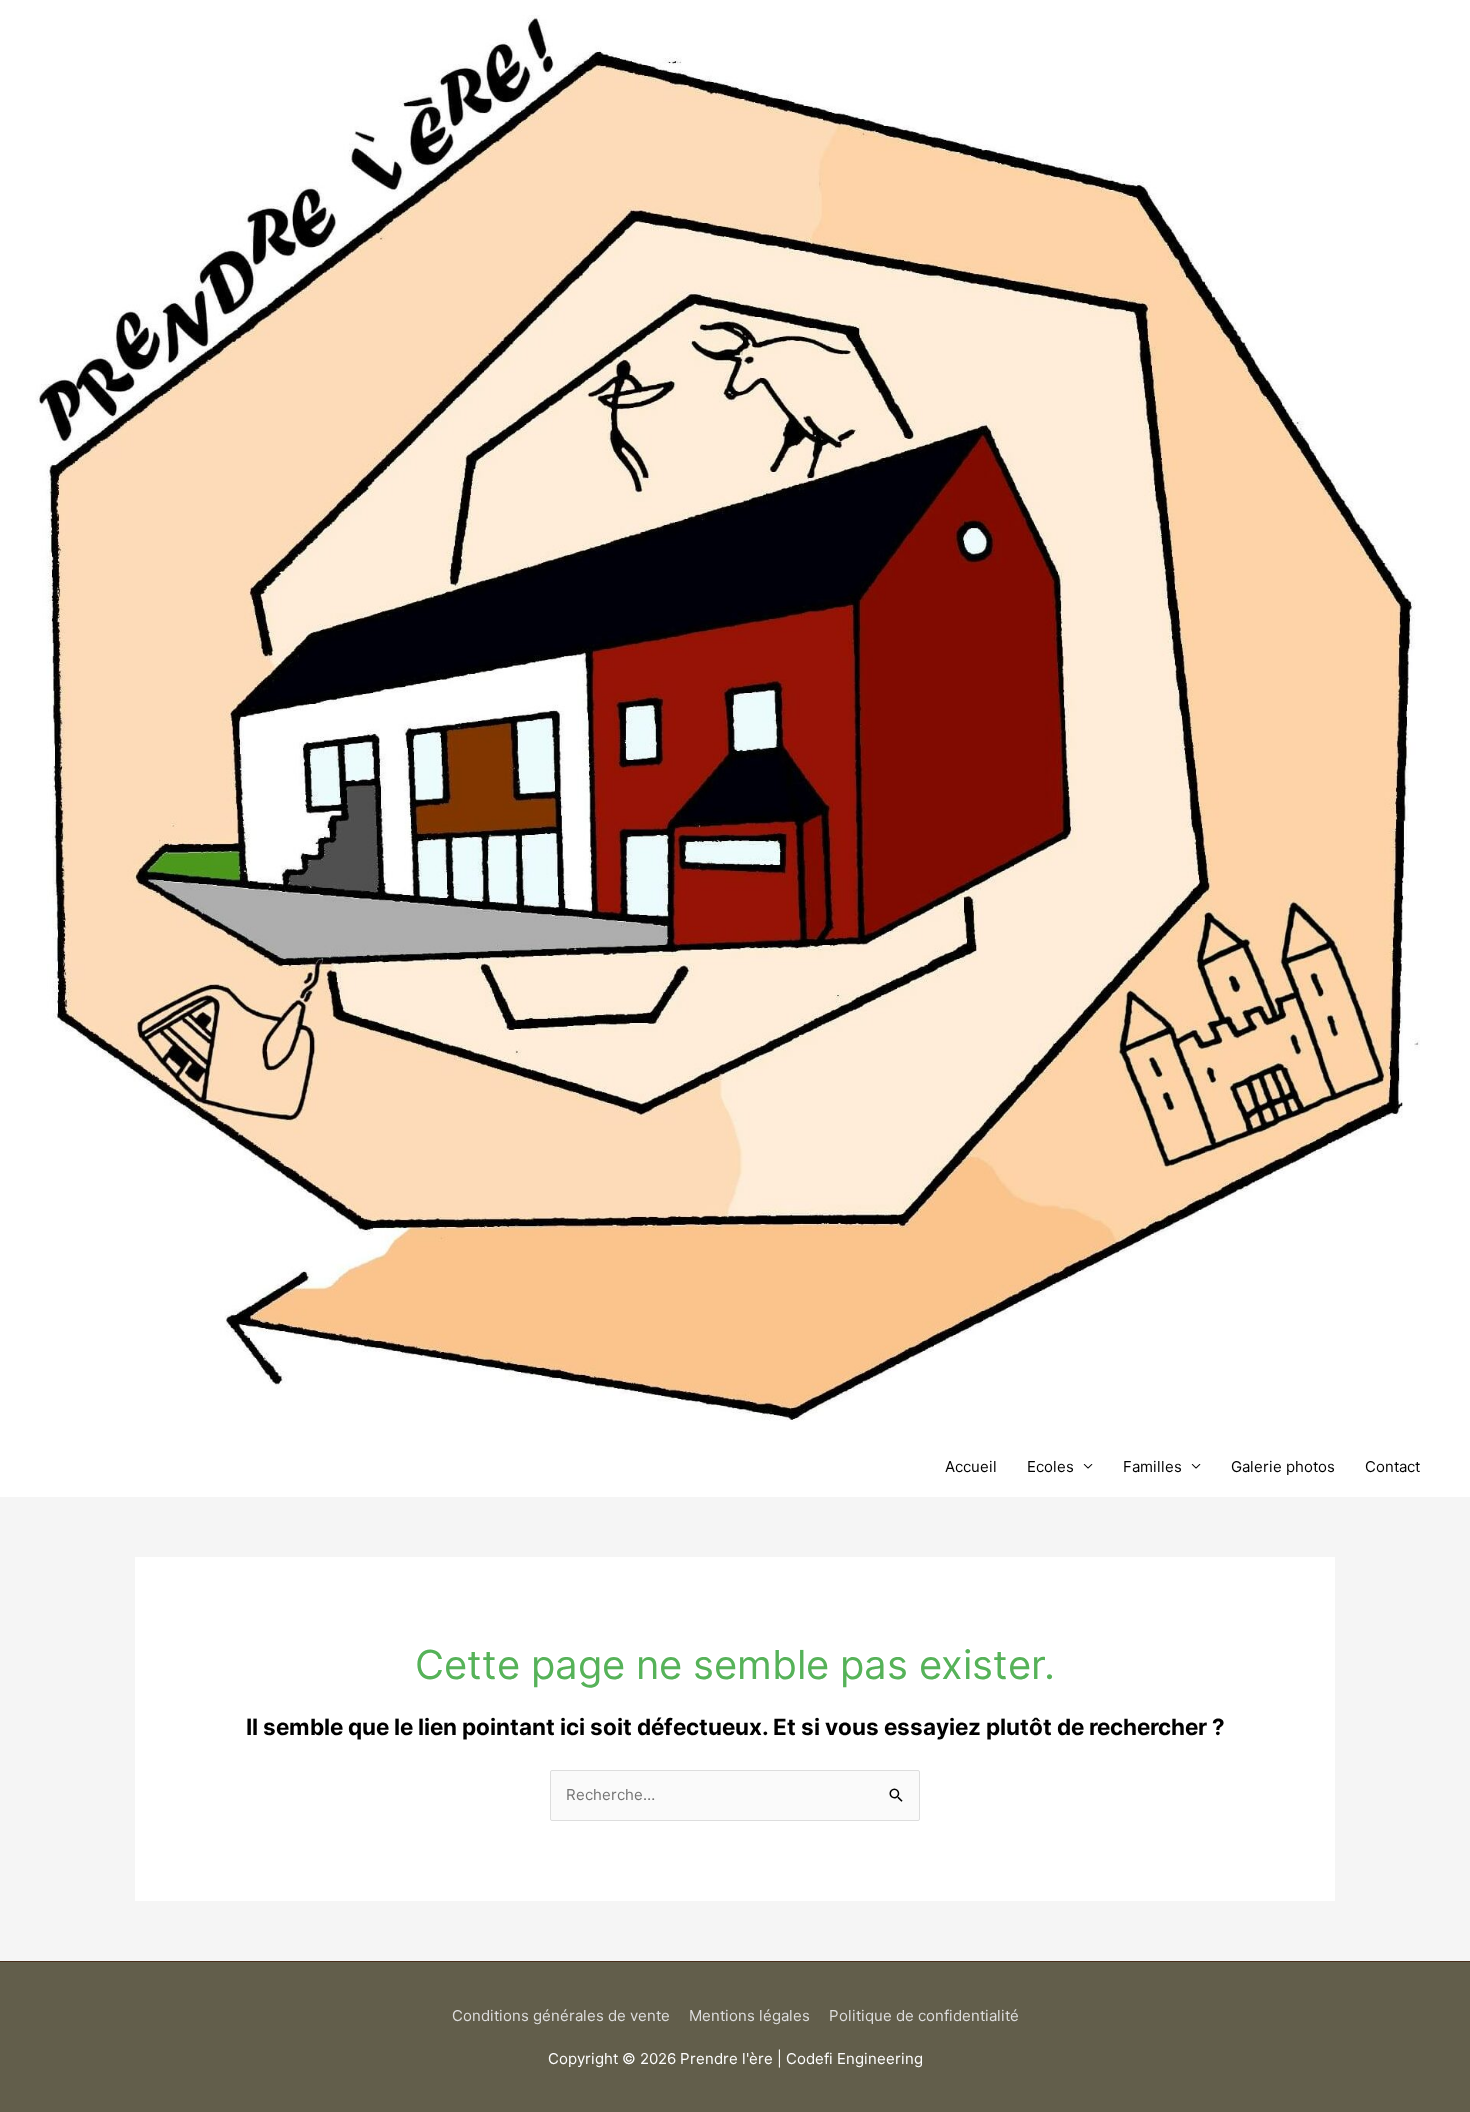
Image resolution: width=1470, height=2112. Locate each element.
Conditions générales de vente (561, 2015)
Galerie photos (1283, 1466)
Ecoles (1050, 1466)
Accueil (971, 1466)
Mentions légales (749, 2015)
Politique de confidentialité (924, 2015)
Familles (1152, 1466)
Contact (1392, 1466)
